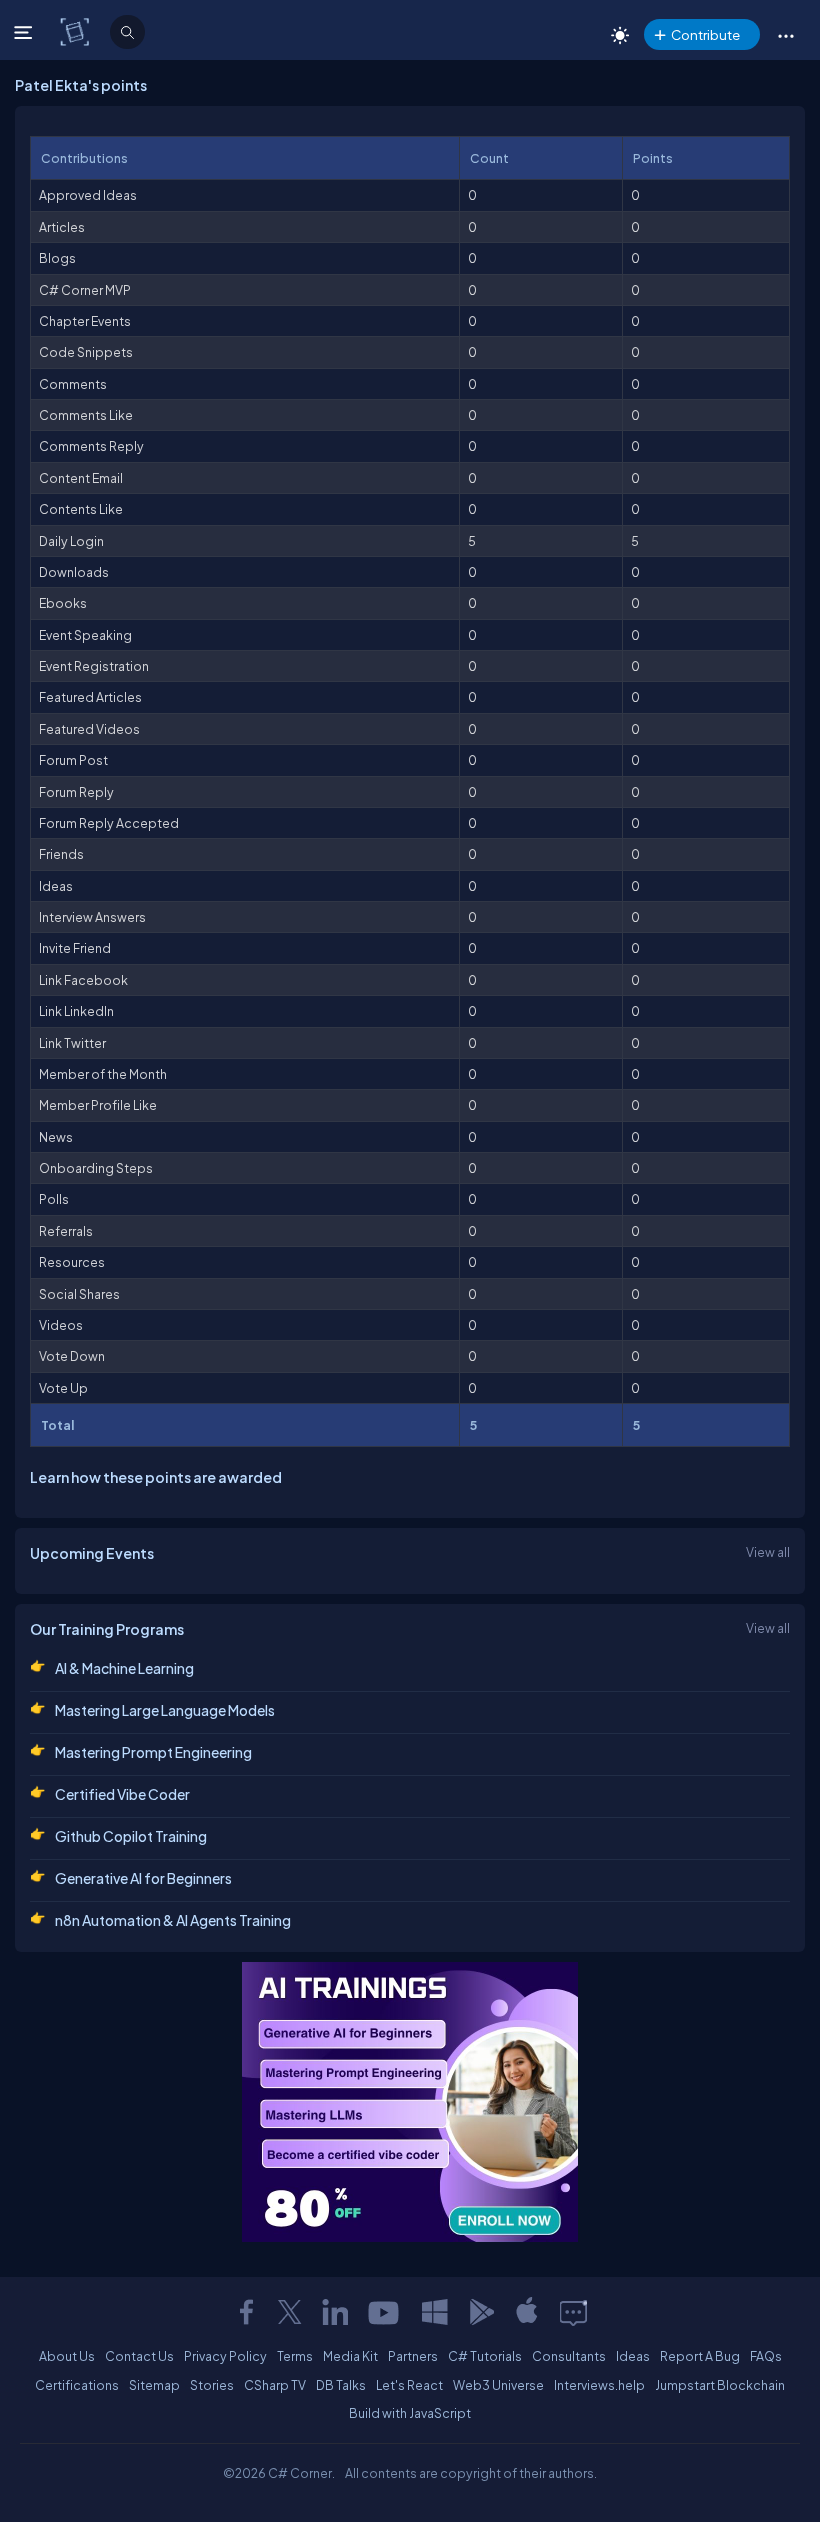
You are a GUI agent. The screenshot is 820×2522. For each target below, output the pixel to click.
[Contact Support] (573, 2312)
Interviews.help (599, 2385)
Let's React (409, 2385)
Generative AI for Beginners (143, 1878)
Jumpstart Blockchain (720, 2385)
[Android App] (481, 2312)
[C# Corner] (76, 31)
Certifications (77, 2385)
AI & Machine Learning (124, 1668)
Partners (413, 2356)
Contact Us (139, 2356)
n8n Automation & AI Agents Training (173, 1920)
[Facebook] (246, 2312)
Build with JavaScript (410, 2413)
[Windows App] (435, 2312)
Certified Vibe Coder (122, 1794)
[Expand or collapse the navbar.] (25, 32)
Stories (212, 2385)
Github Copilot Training (131, 1836)
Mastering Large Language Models (165, 1710)
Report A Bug (700, 2356)
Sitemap (154, 2385)
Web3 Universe (498, 2385)
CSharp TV (275, 2385)
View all (768, 1552)
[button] (785, 35)
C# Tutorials (485, 2356)
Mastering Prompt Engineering (153, 1752)
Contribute (705, 34)
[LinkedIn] (335, 2312)
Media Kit (350, 2356)
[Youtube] (385, 2312)
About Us (67, 2356)
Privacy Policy (225, 2356)
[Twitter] (290, 2312)
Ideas (633, 2356)
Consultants (569, 2356)
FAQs (766, 2356)
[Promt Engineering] (410, 2102)
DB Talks (341, 2385)
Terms (295, 2356)
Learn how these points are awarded (156, 1477)
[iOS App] (527, 2312)
